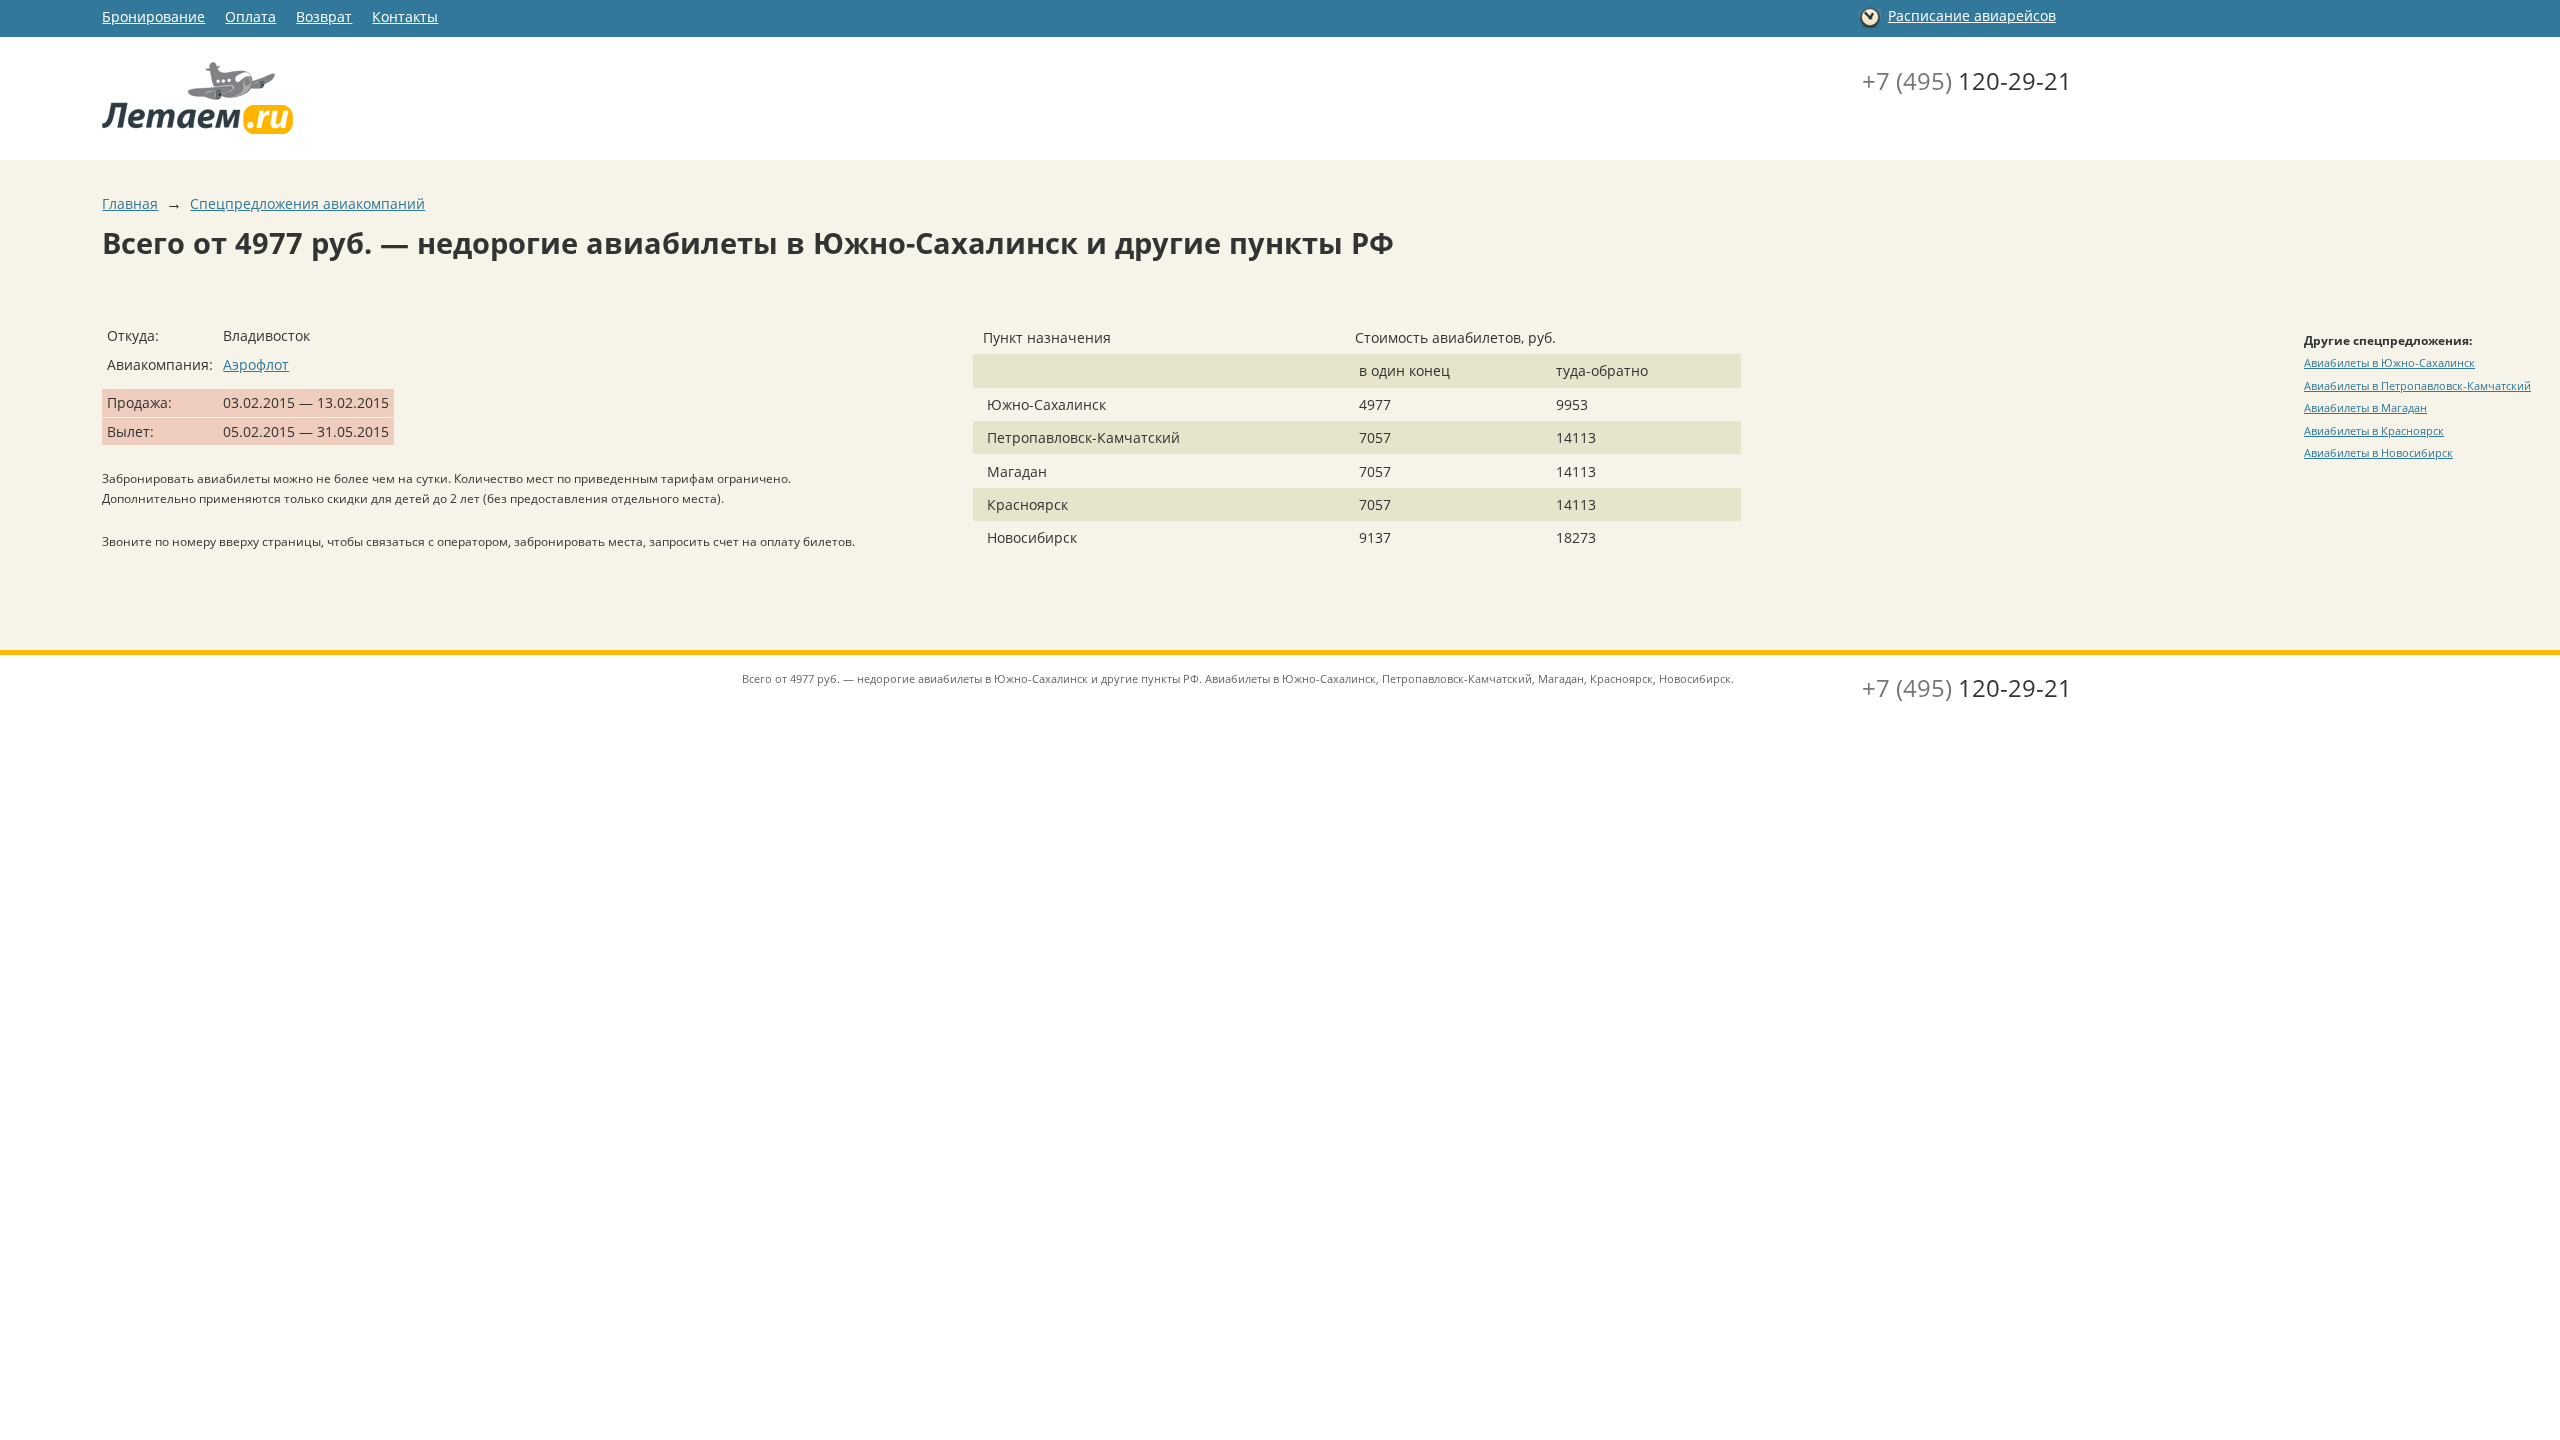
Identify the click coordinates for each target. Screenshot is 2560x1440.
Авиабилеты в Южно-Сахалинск (2389, 362)
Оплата (250, 16)
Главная (130, 203)
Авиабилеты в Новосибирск (2378, 452)
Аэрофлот (256, 364)
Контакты (405, 16)
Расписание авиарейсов (1972, 15)
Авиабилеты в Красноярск (2374, 430)
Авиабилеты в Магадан (2365, 407)
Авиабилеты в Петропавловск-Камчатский (2417, 385)
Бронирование (153, 16)
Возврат (324, 16)
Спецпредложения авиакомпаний (307, 203)
